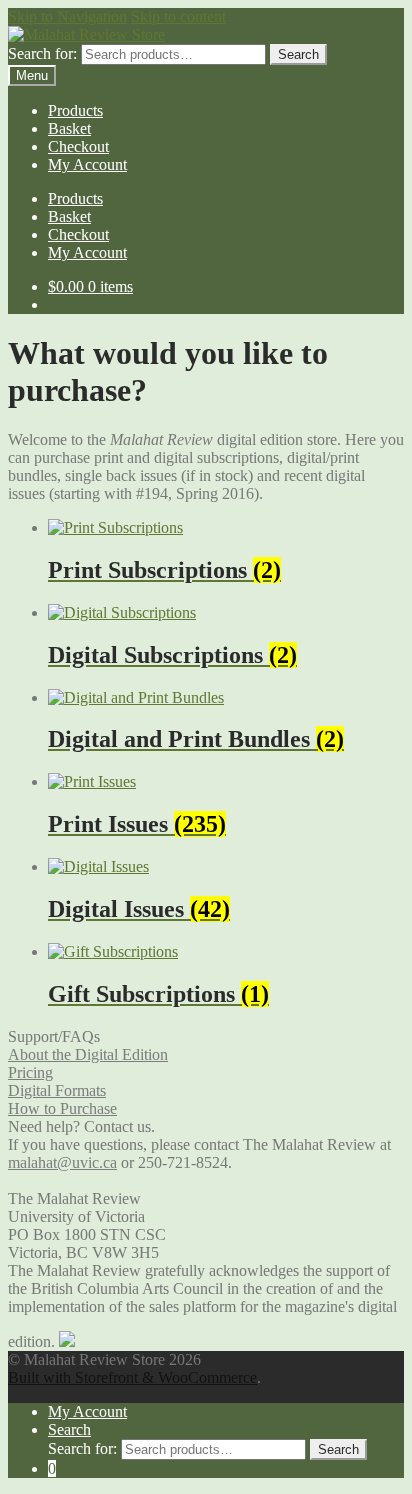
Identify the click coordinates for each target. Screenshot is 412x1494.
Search (298, 54)
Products (75, 110)
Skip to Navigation (67, 16)
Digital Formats (57, 1090)
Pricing (30, 1072)
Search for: (42, 53)
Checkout (78, 146)
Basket (69, 128)
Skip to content (178, 16)
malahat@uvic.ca (62, 1162)
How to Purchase (62, 1108)
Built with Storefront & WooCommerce (132, 1377)
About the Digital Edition (88, 1054)
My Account (87, 164)
